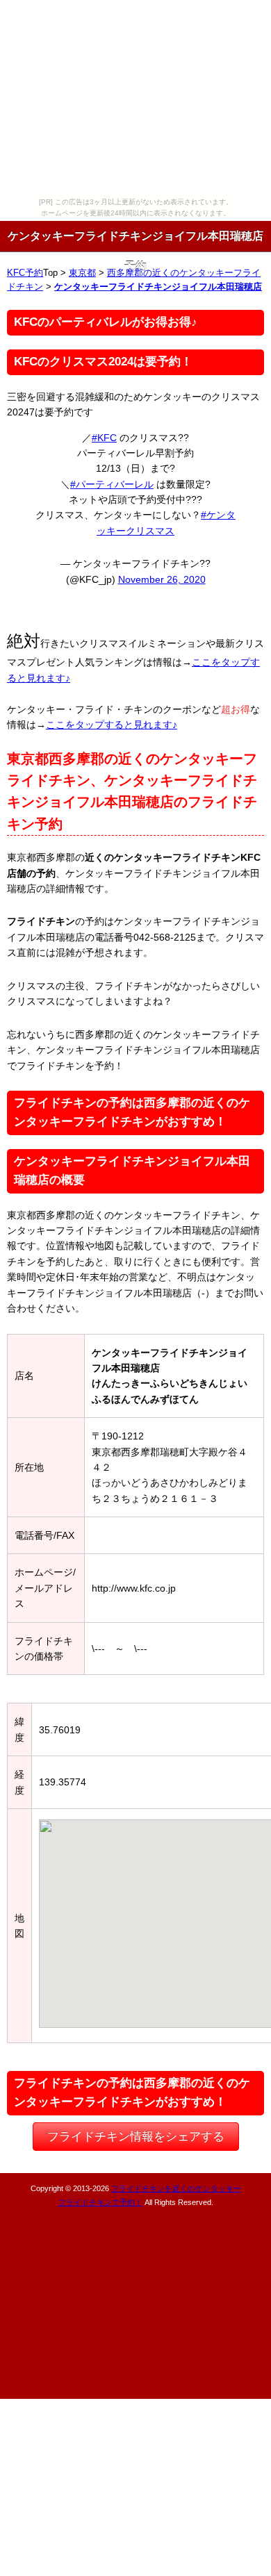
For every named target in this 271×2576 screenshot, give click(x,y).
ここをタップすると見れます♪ (112, 725)
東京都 (82, 273)
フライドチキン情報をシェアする (136, 2137)
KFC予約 (25, 273)
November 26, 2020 (162, 579)
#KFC (104, 438)
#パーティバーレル (112, 484)
